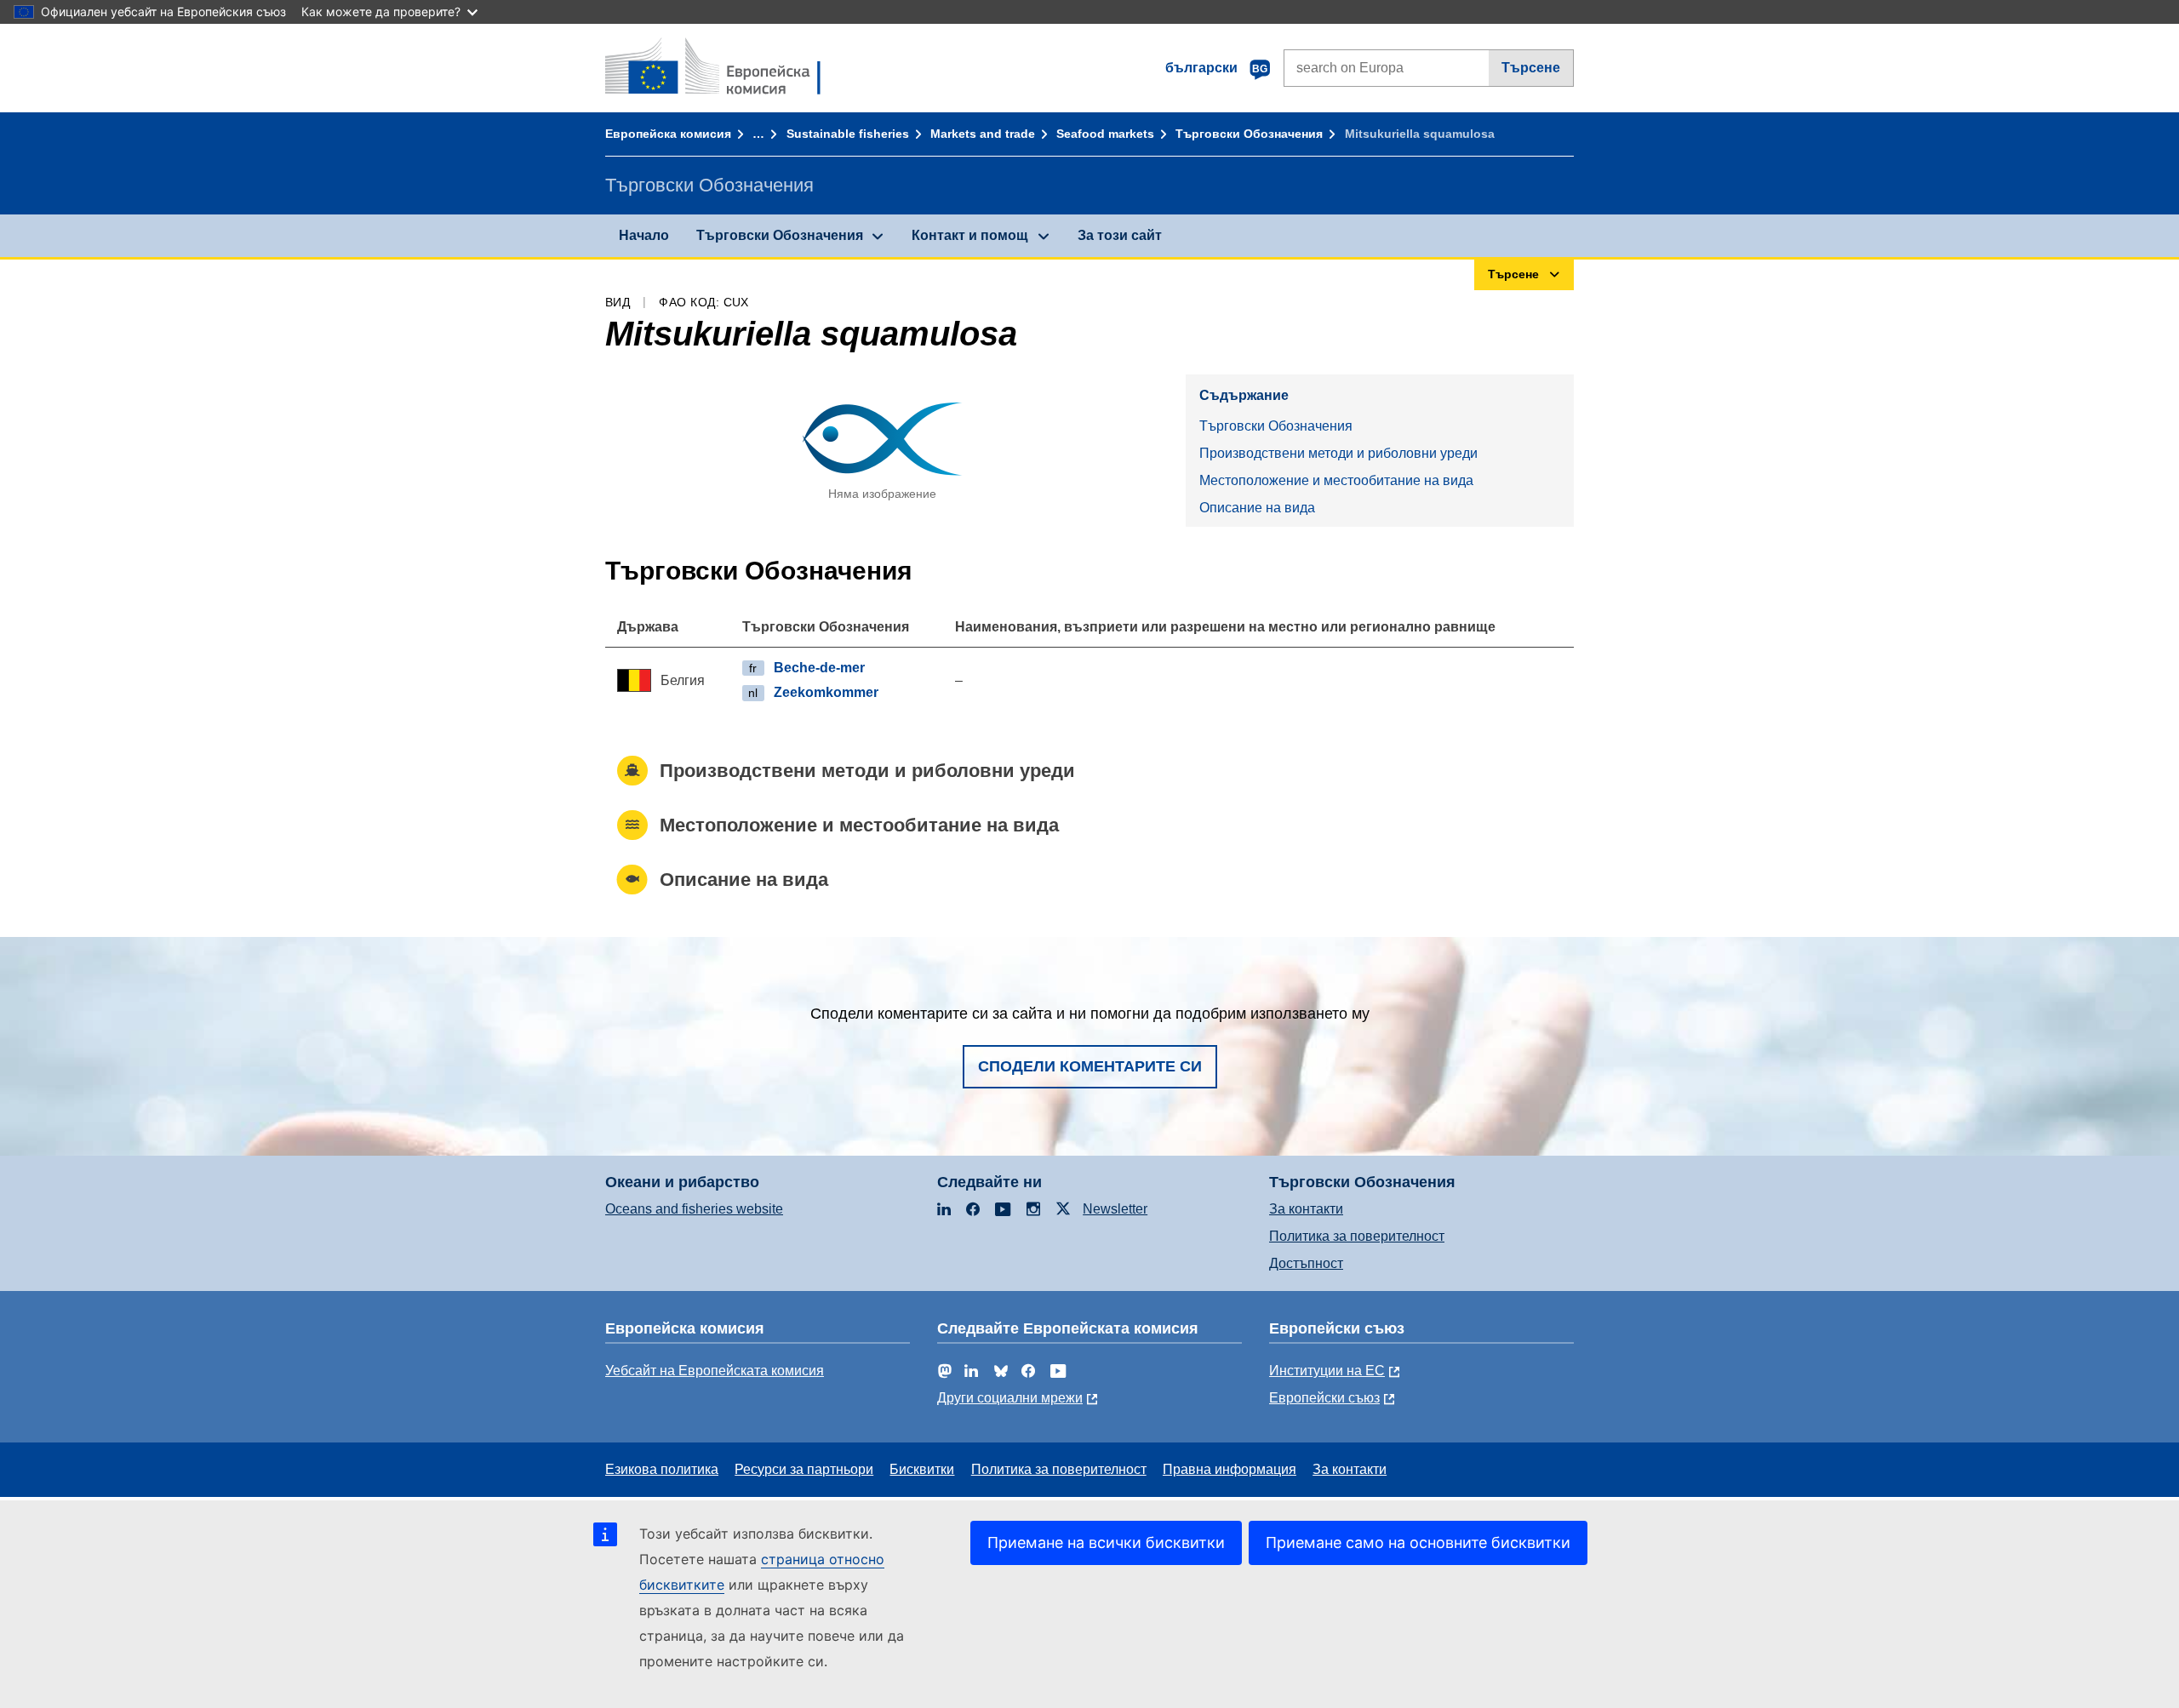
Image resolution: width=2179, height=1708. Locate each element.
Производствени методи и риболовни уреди (1338, 453)
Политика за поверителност (1357, 1236)
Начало (644, 235)
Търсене (1531, 68)
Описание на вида (1257, 508)
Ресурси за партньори (804, 1469)
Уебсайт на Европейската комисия (715, 1371)
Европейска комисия (668, 134)
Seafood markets (1105, 134)
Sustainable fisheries (848, 134)
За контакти (1306, 1209)
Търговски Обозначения (1249, 134)
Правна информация (1230, 1469)
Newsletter (1115, 1209)
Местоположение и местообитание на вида (1336, 480)
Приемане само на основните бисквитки (1418, 1542)
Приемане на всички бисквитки (1106, 1542)
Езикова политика (662, 1469)
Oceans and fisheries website (694, 1209)
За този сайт (1120, 235)
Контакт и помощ (970, 235)
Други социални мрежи (1010, 1398)
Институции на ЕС (1327, 1371)
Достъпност (1306, 1263)
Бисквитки (922, 1469)
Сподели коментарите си (1090, 1066)
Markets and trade (983, 134)
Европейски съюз (1324, 1398)
